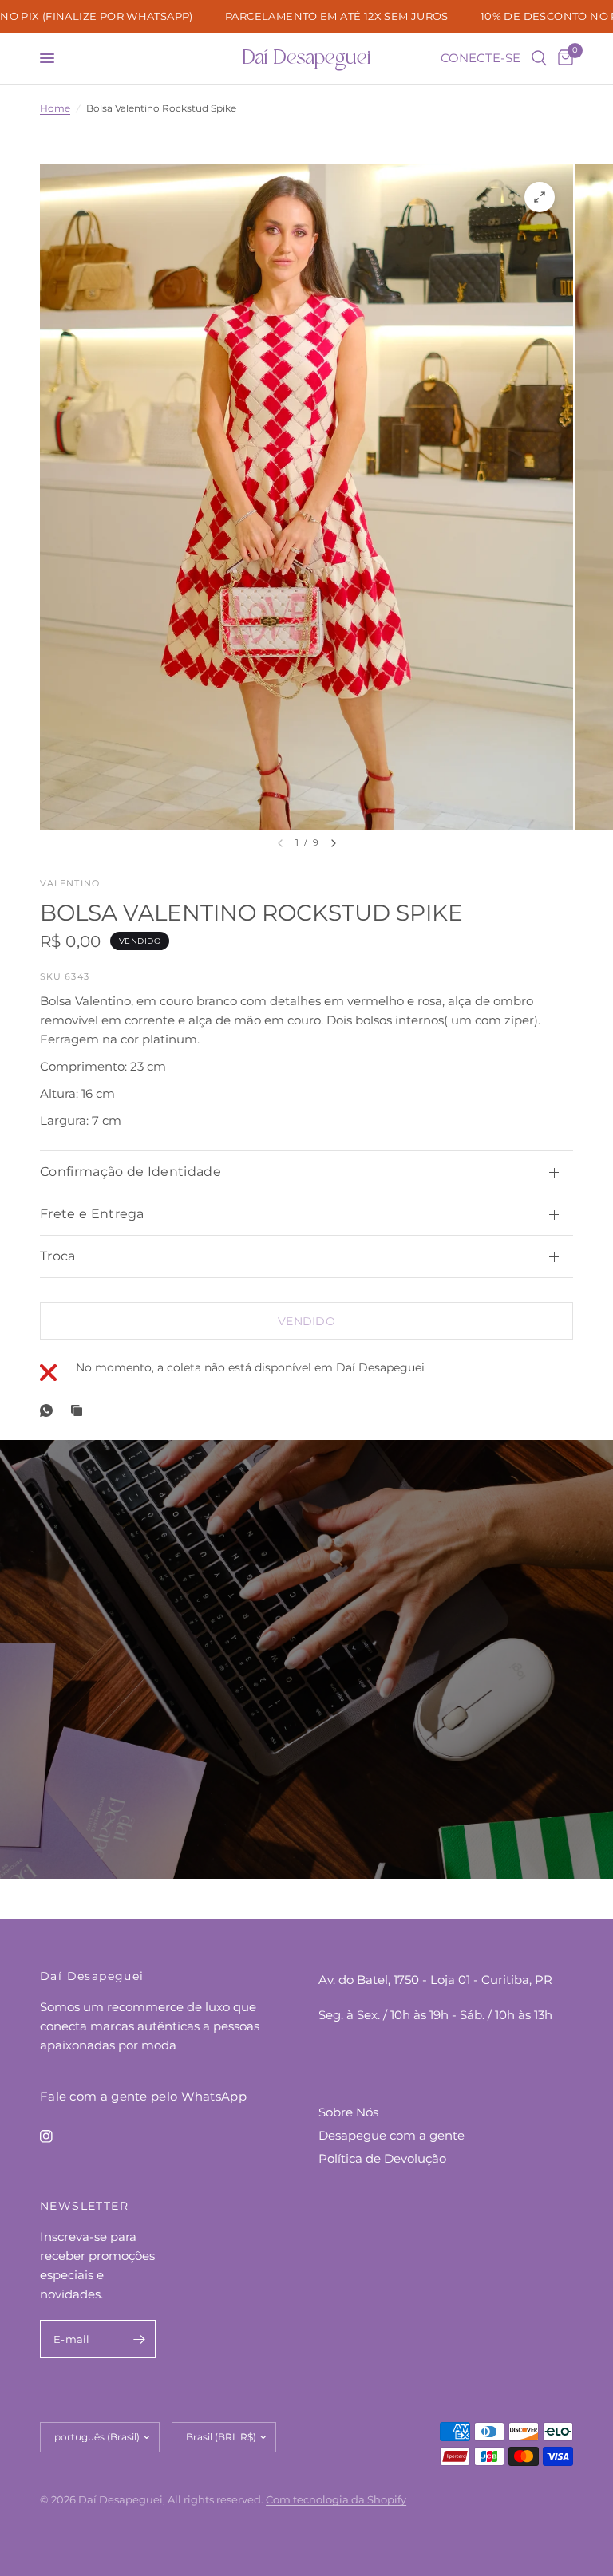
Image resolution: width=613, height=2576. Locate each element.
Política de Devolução (382, 2158)
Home (55, 108)
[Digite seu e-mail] (140, 2339)
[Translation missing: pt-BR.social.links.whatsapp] (49, 1410)
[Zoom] (540, 197)
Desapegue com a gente (392, 2135)
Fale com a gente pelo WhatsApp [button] (143, 2096)
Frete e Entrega (92, 1214)
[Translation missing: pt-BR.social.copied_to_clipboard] (80, 1410)
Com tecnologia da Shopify (336, 2499)
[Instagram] (57, 2136)
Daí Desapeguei (306, 58)
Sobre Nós (348, 2112)
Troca (58, 1256)
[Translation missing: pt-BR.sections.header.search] (539, 58)
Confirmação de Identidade (131, 1172)
